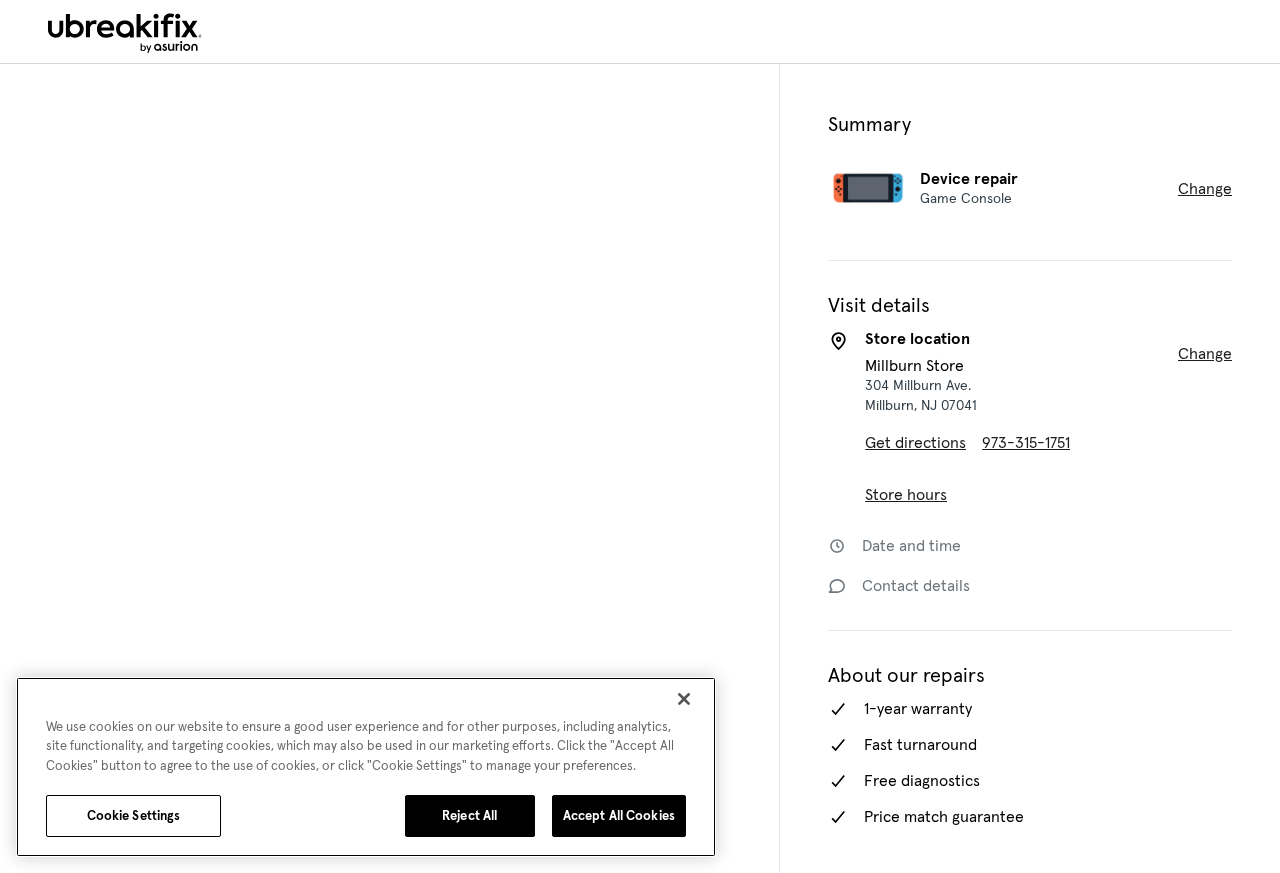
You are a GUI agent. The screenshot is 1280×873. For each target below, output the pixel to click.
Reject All (463, 815)
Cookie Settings (134, 815)
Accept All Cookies (615, 815)
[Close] (684, 699)
